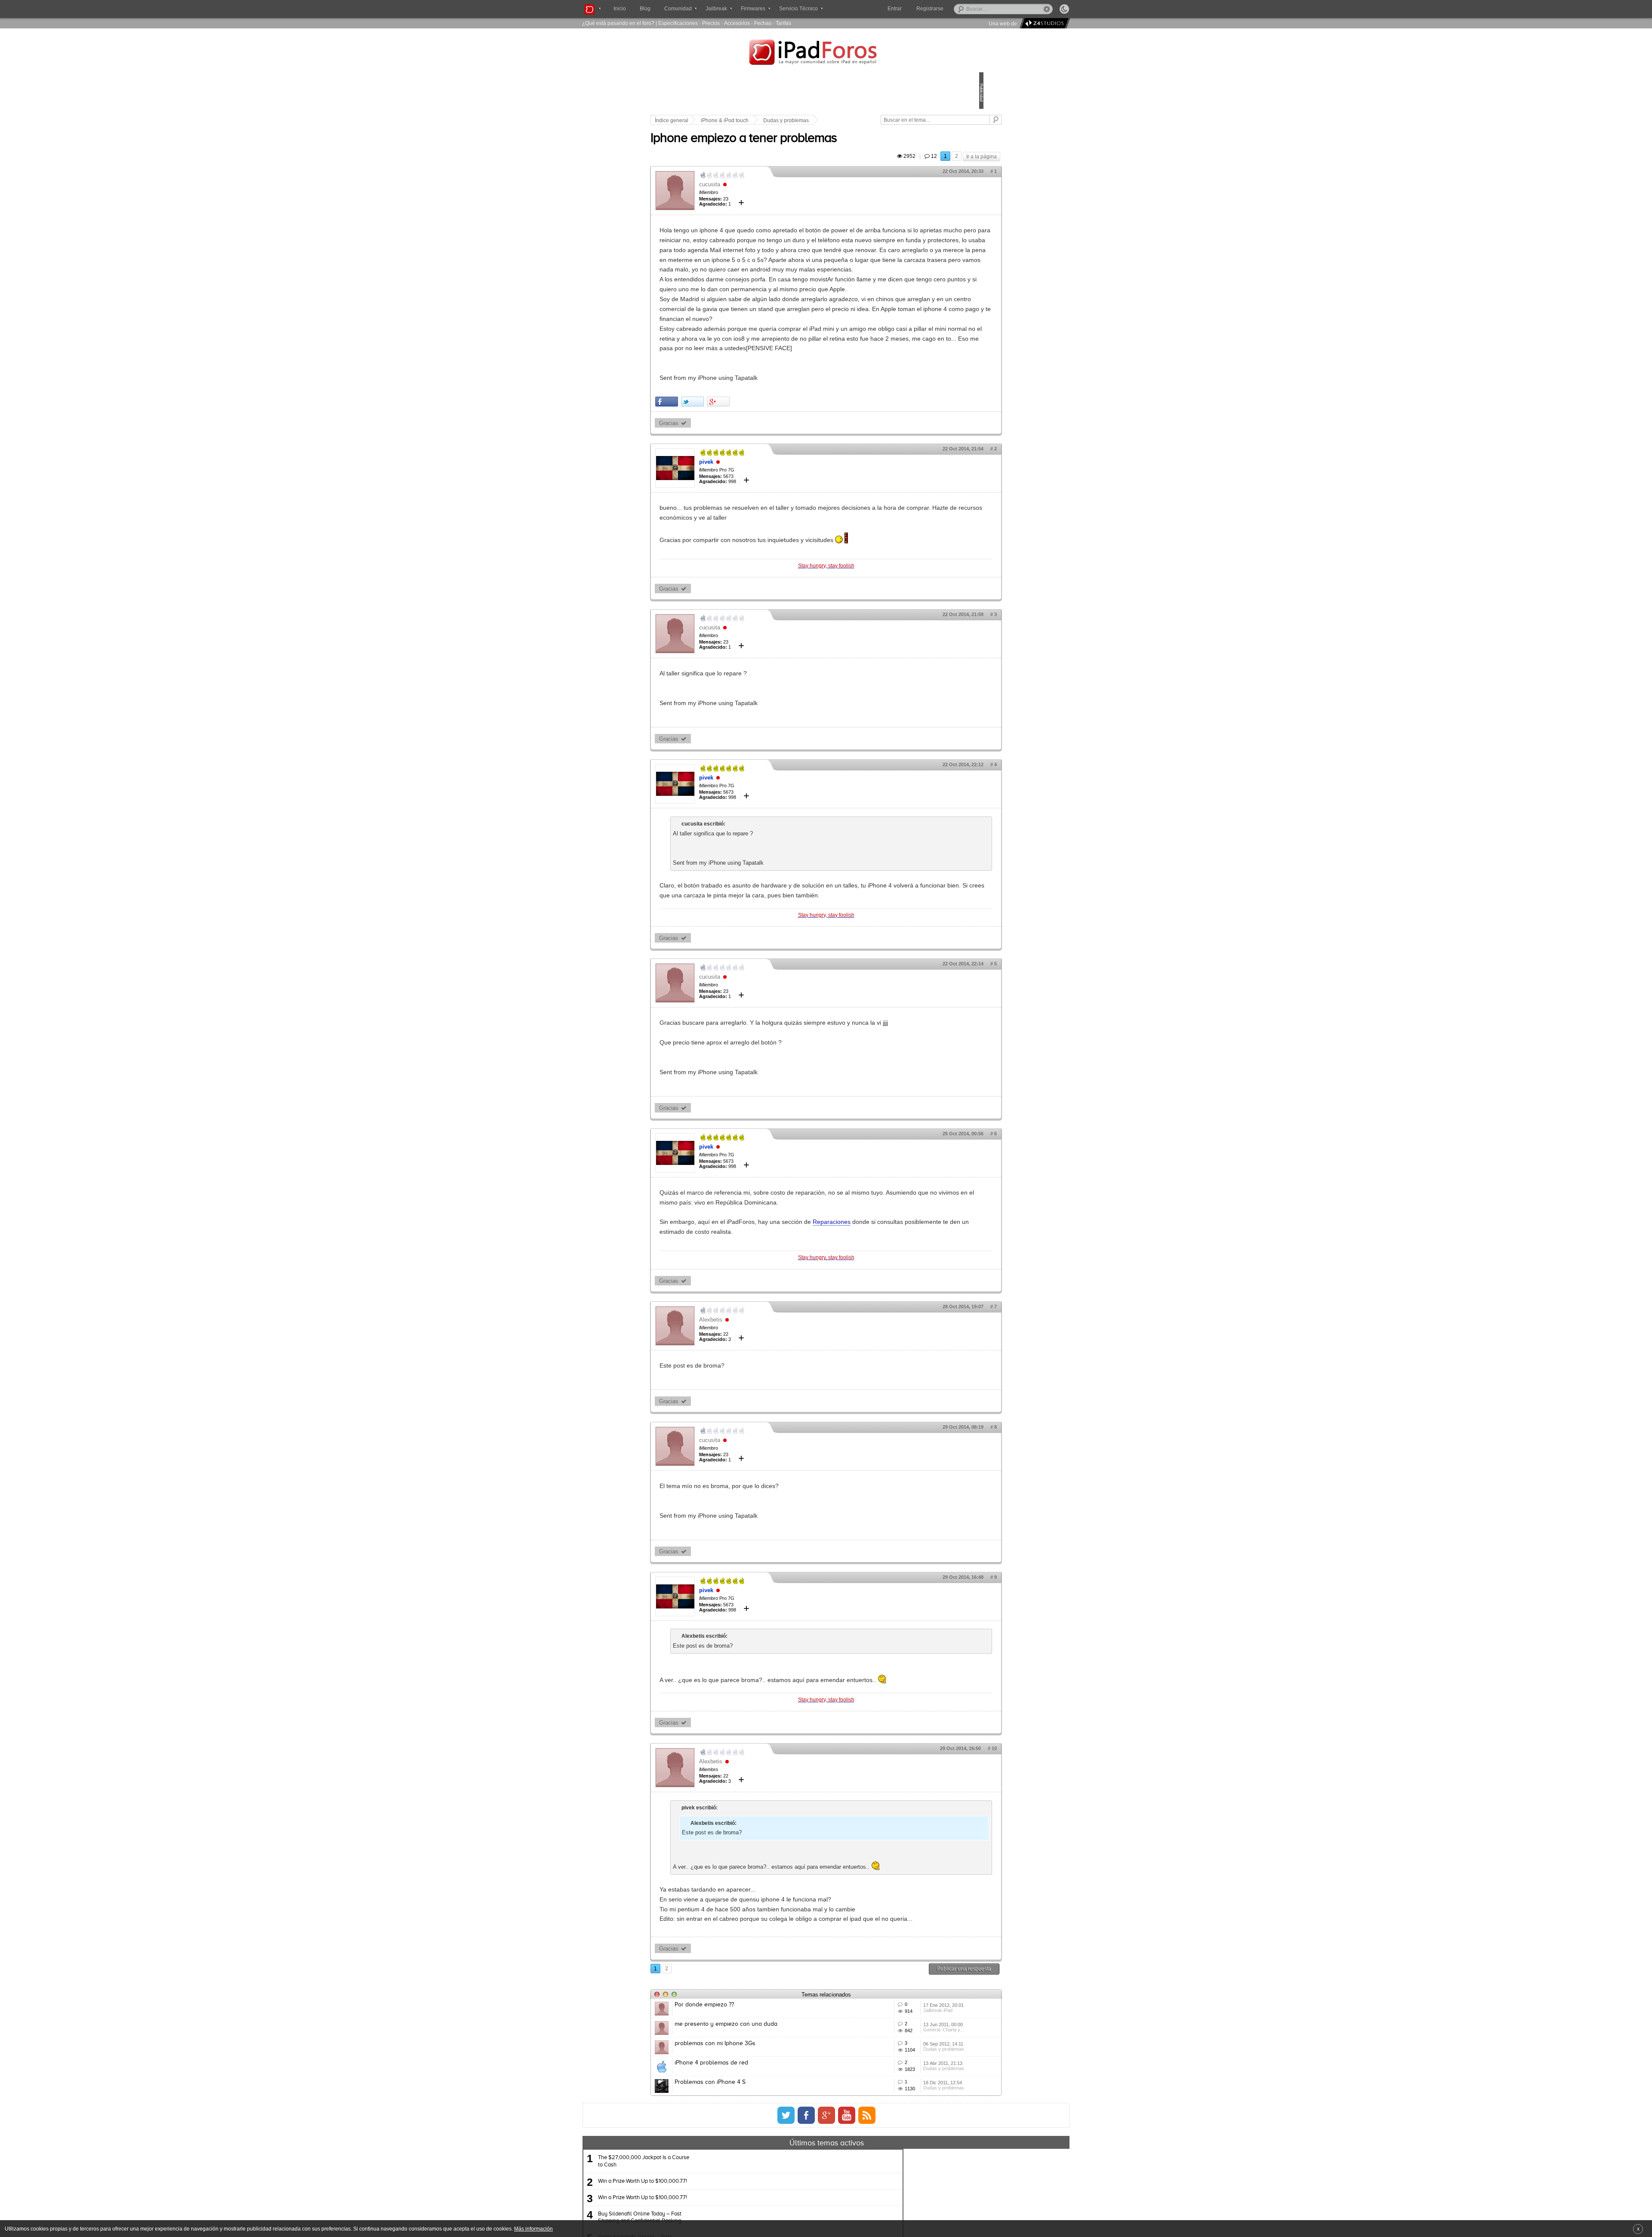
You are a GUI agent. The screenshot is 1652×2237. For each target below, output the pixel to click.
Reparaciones (891, 1320)
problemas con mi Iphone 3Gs (775, 2197)
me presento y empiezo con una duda (786, 2165)
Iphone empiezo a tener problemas (803, 148)
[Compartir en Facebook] (726, 470)
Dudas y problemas (846, 120)
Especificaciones (678, 23)
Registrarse (957, 9)
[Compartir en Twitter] (752, 470)
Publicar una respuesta (904, 2097)
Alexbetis (771, 1418)
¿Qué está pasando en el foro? (618, 23)
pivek (766, 531)
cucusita (769, 194)
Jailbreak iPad (897, 2152)
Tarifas (783, 23)
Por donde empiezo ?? (764, 2133)
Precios (711, 23)
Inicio (620, 9)
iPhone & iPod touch (784, 120)
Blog (645, 9)
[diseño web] (1043, 23)
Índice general (731, 120)
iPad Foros (826, 53)
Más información (533, 2229)
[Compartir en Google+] (778, 470)
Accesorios (737, 23)
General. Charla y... (903, 2184)
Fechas (763, 23)
